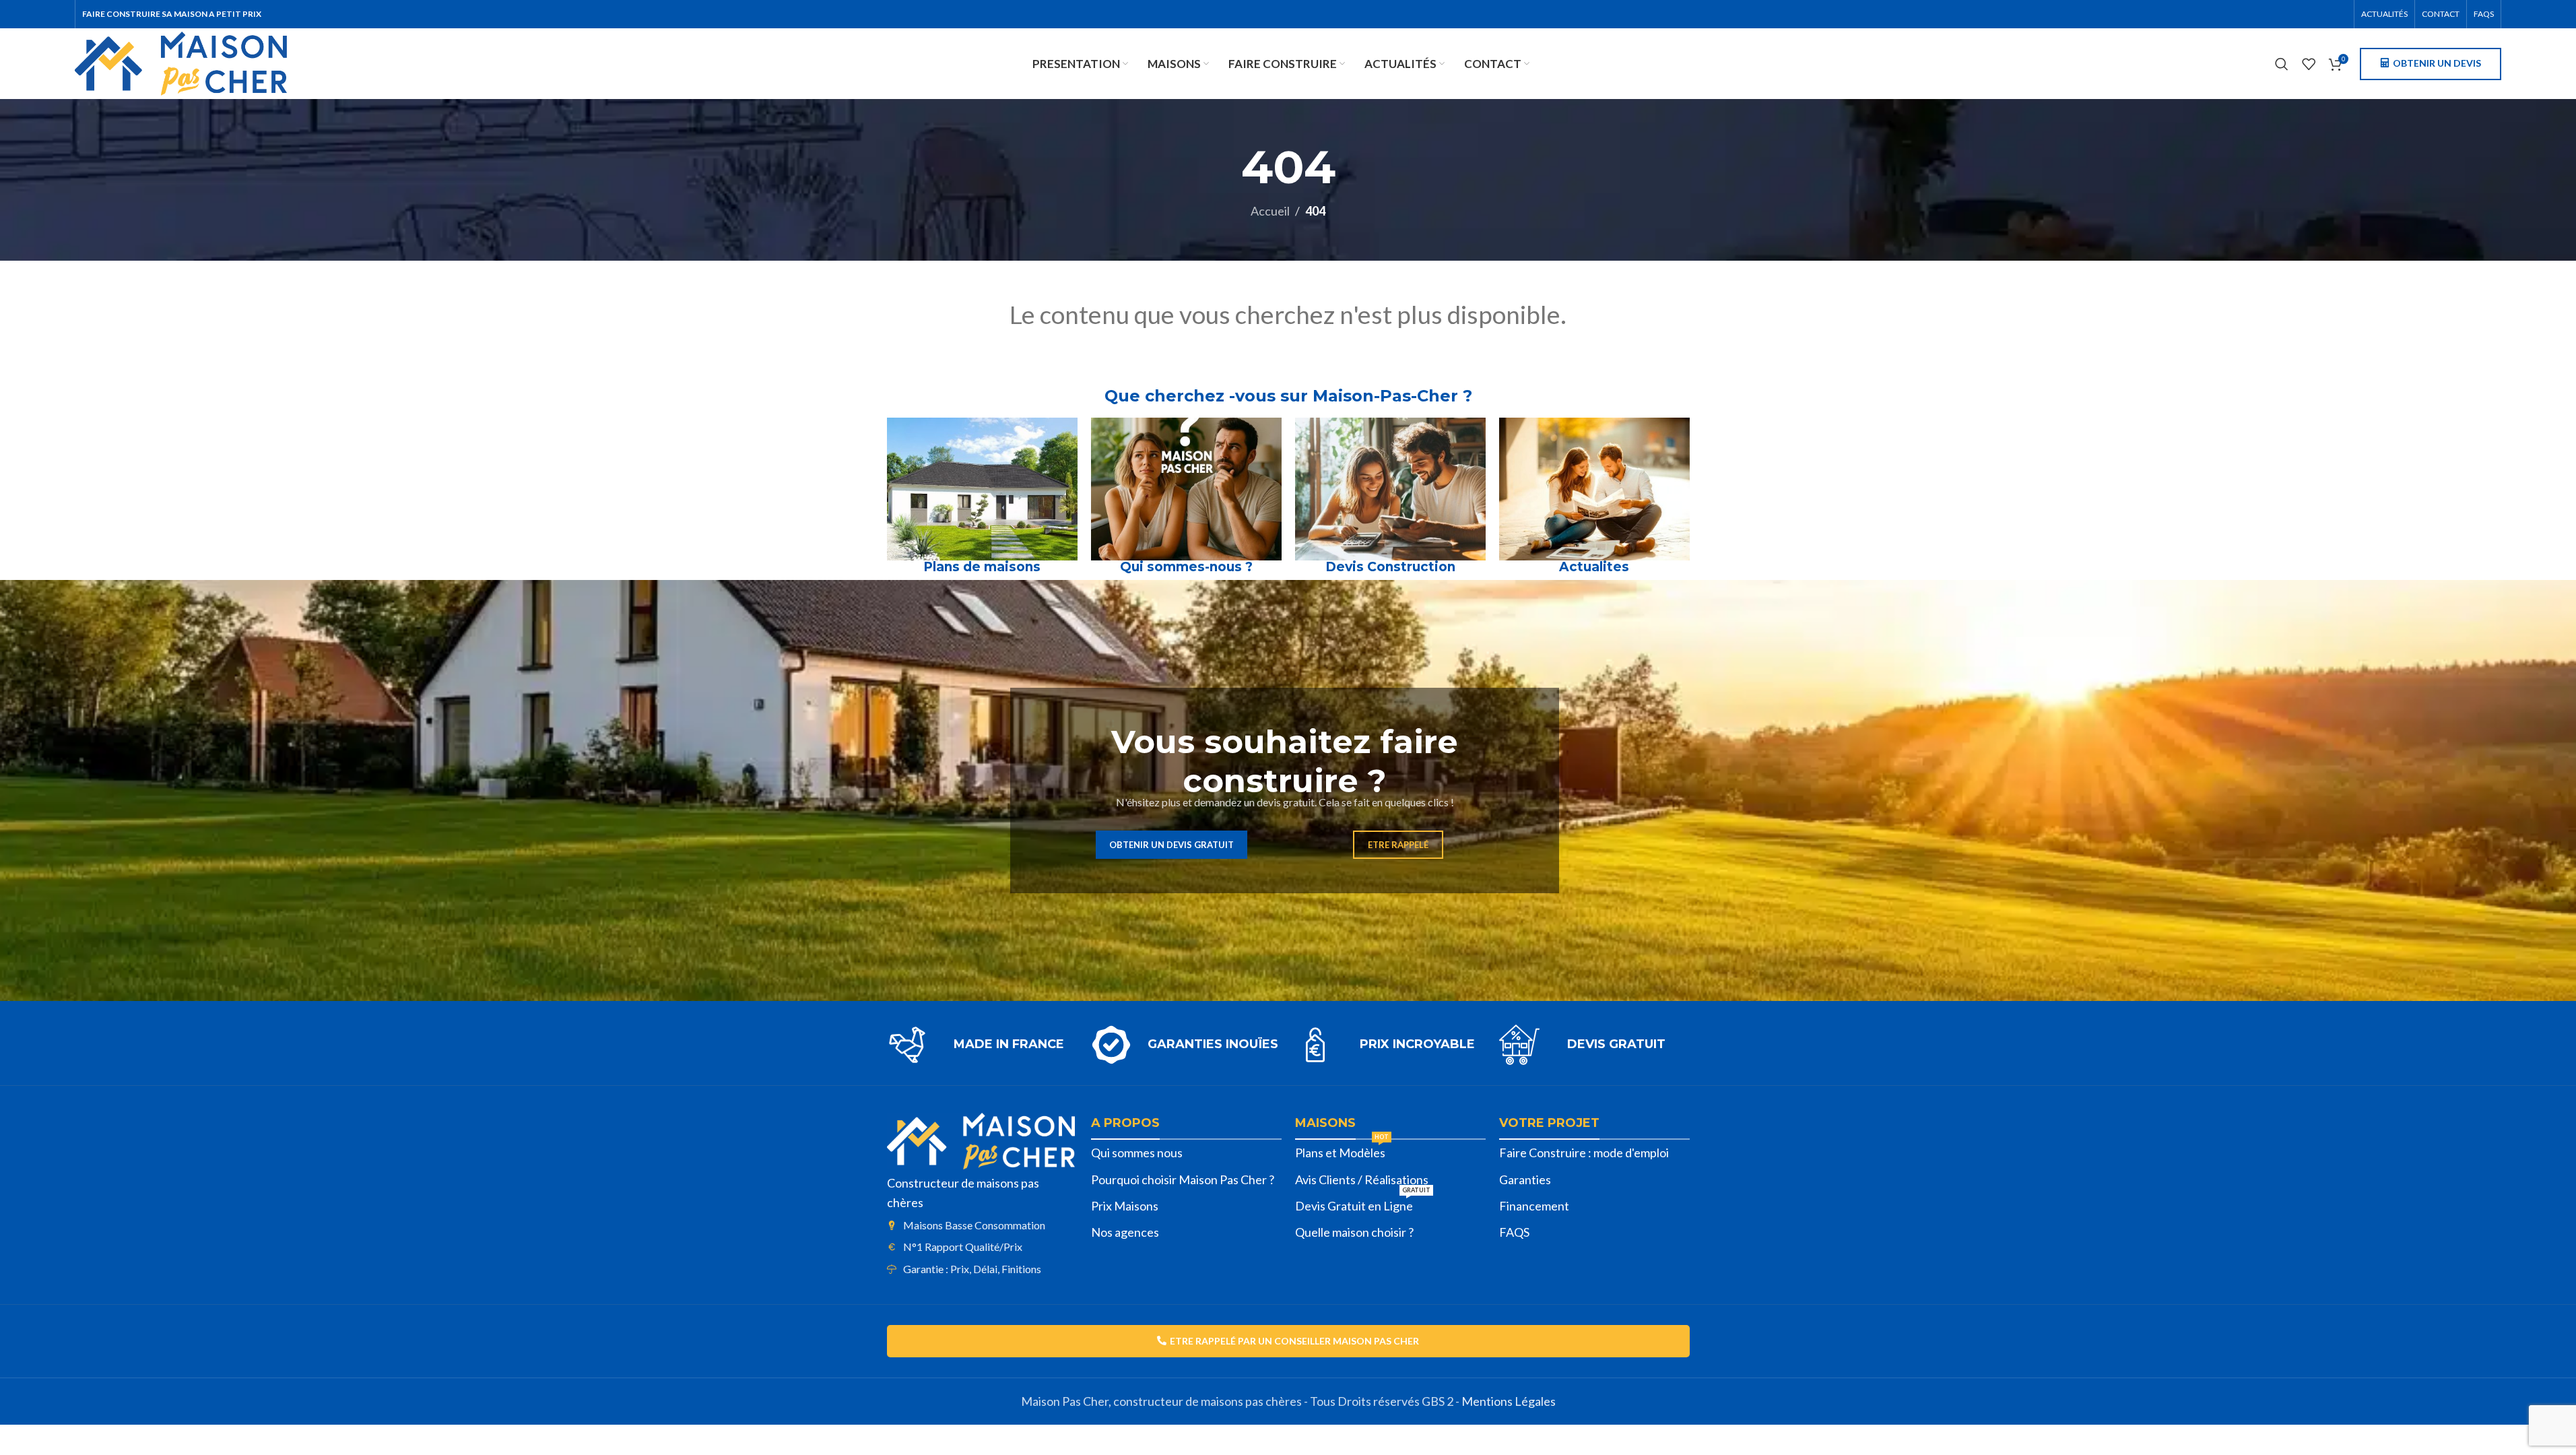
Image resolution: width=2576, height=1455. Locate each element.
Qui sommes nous (1137, 1153)
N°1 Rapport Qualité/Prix (963, 1247)
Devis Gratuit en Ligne (1363, 1203)
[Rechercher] (2282, 64)
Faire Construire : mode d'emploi (1584, 1153)
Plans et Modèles (1342, 1150)
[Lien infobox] (982, 1045)
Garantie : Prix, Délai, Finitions (972, 1269)
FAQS (1514, 1232)
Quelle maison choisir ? (1354, 1232)
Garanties (1525, 1179)
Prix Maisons (1125, 1206)
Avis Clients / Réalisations (1362, 1179)
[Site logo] (181, 62)
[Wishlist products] (2309, 64)
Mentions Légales (1509, 1401)
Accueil (1270, 211)
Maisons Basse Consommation (974, 1225)
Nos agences (1125, 1232)
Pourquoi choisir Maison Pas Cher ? (1183, 1179)
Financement (1534, 1206)
